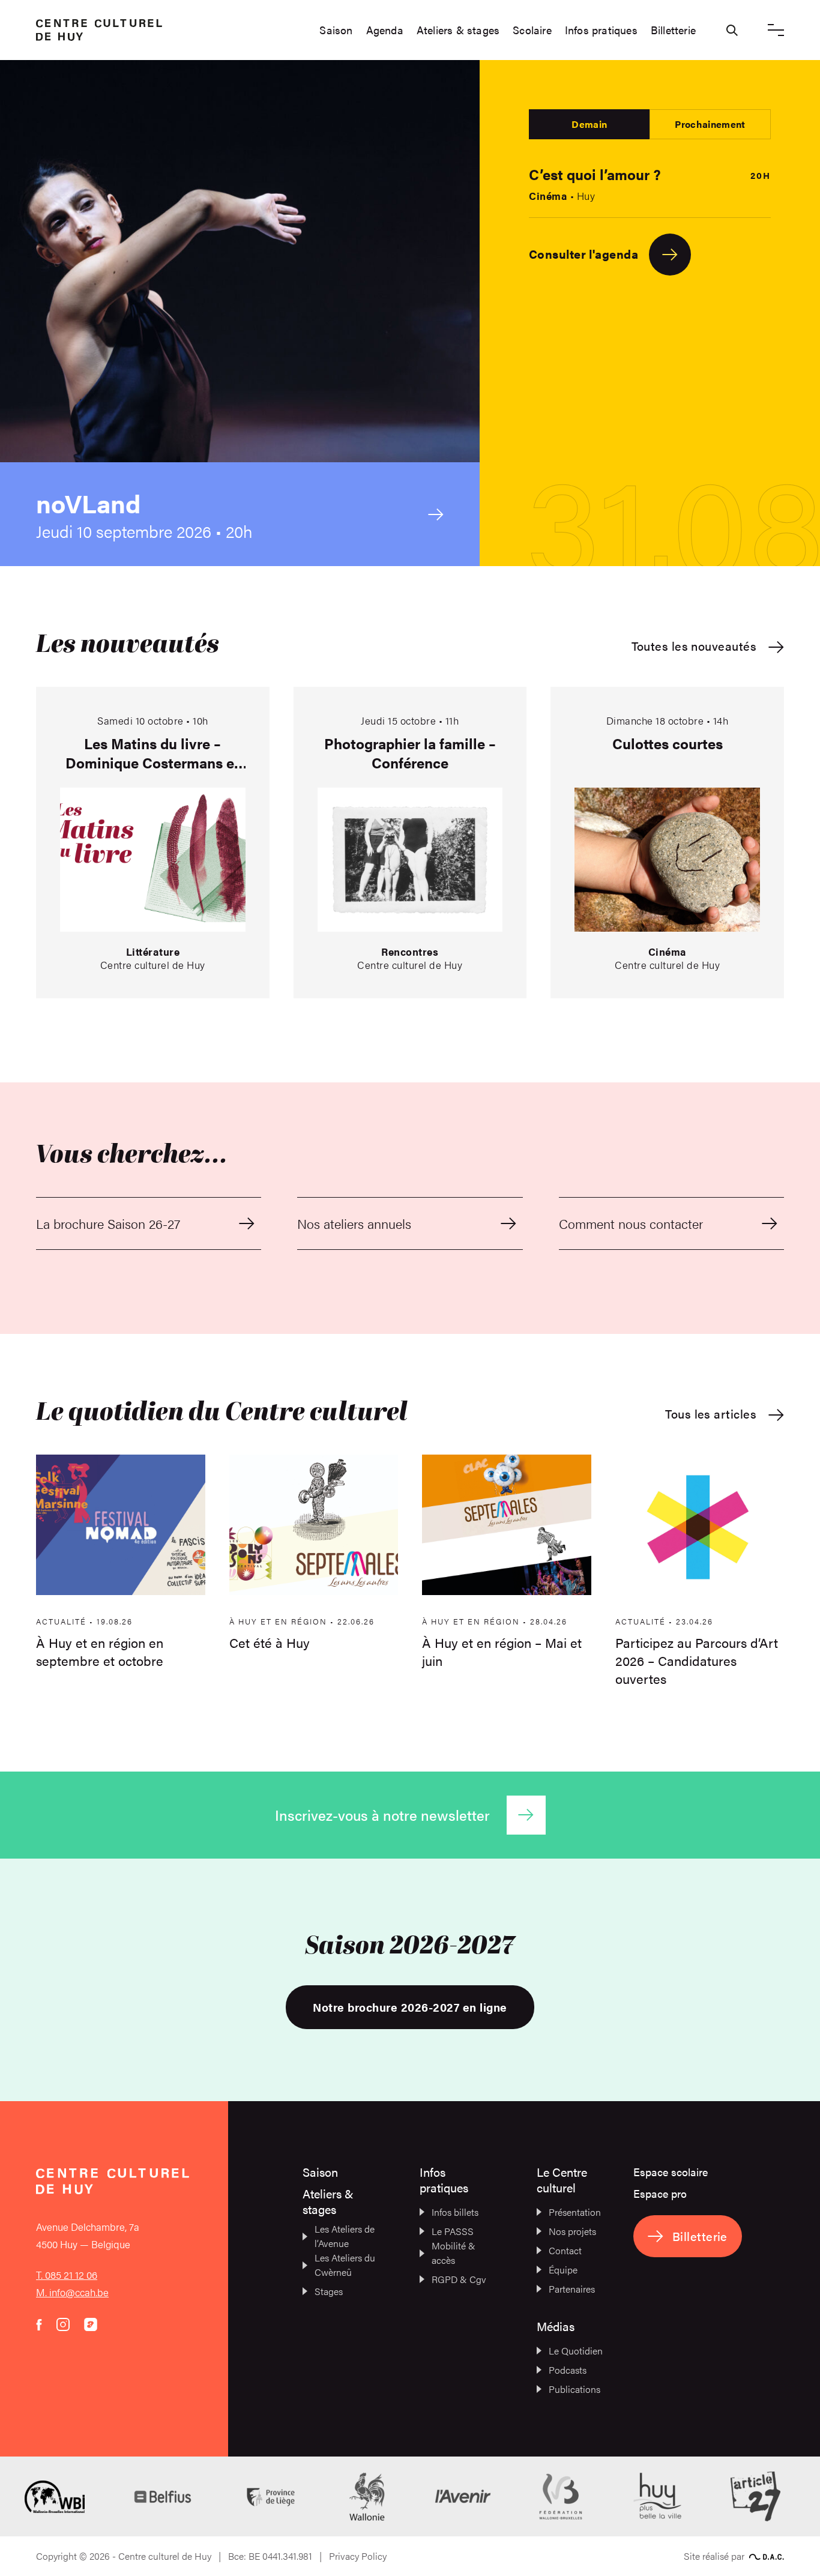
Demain (589, 124)
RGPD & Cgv (459, 2279)
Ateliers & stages (458, 30)
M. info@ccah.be (72, 2292)
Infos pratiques (601, 30)
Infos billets (455, 2212)
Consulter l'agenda (583, 254)
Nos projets (572, 2231)
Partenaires (572, 2289)
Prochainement (710, 124)
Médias (556, 2326)
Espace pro (660, 2193)
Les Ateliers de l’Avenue (345, 2236)
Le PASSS (453, 2231)
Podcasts (568, 2370)
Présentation (575, 2212)
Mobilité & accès (454, 2253)
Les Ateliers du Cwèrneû (345, 2265)
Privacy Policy (358, 2556)
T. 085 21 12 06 (67, 2275)
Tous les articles (711, 1414)
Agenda (385, 30)
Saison (336, 30)
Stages (329, 2291)
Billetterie (673, 30)
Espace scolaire (671, 2172)
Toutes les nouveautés (694, 646)
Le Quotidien (576, 2351)
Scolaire (532, 30)
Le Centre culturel (562, 2179)
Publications (574, 2389)
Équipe (563, 2270)
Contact (565, 2250)
